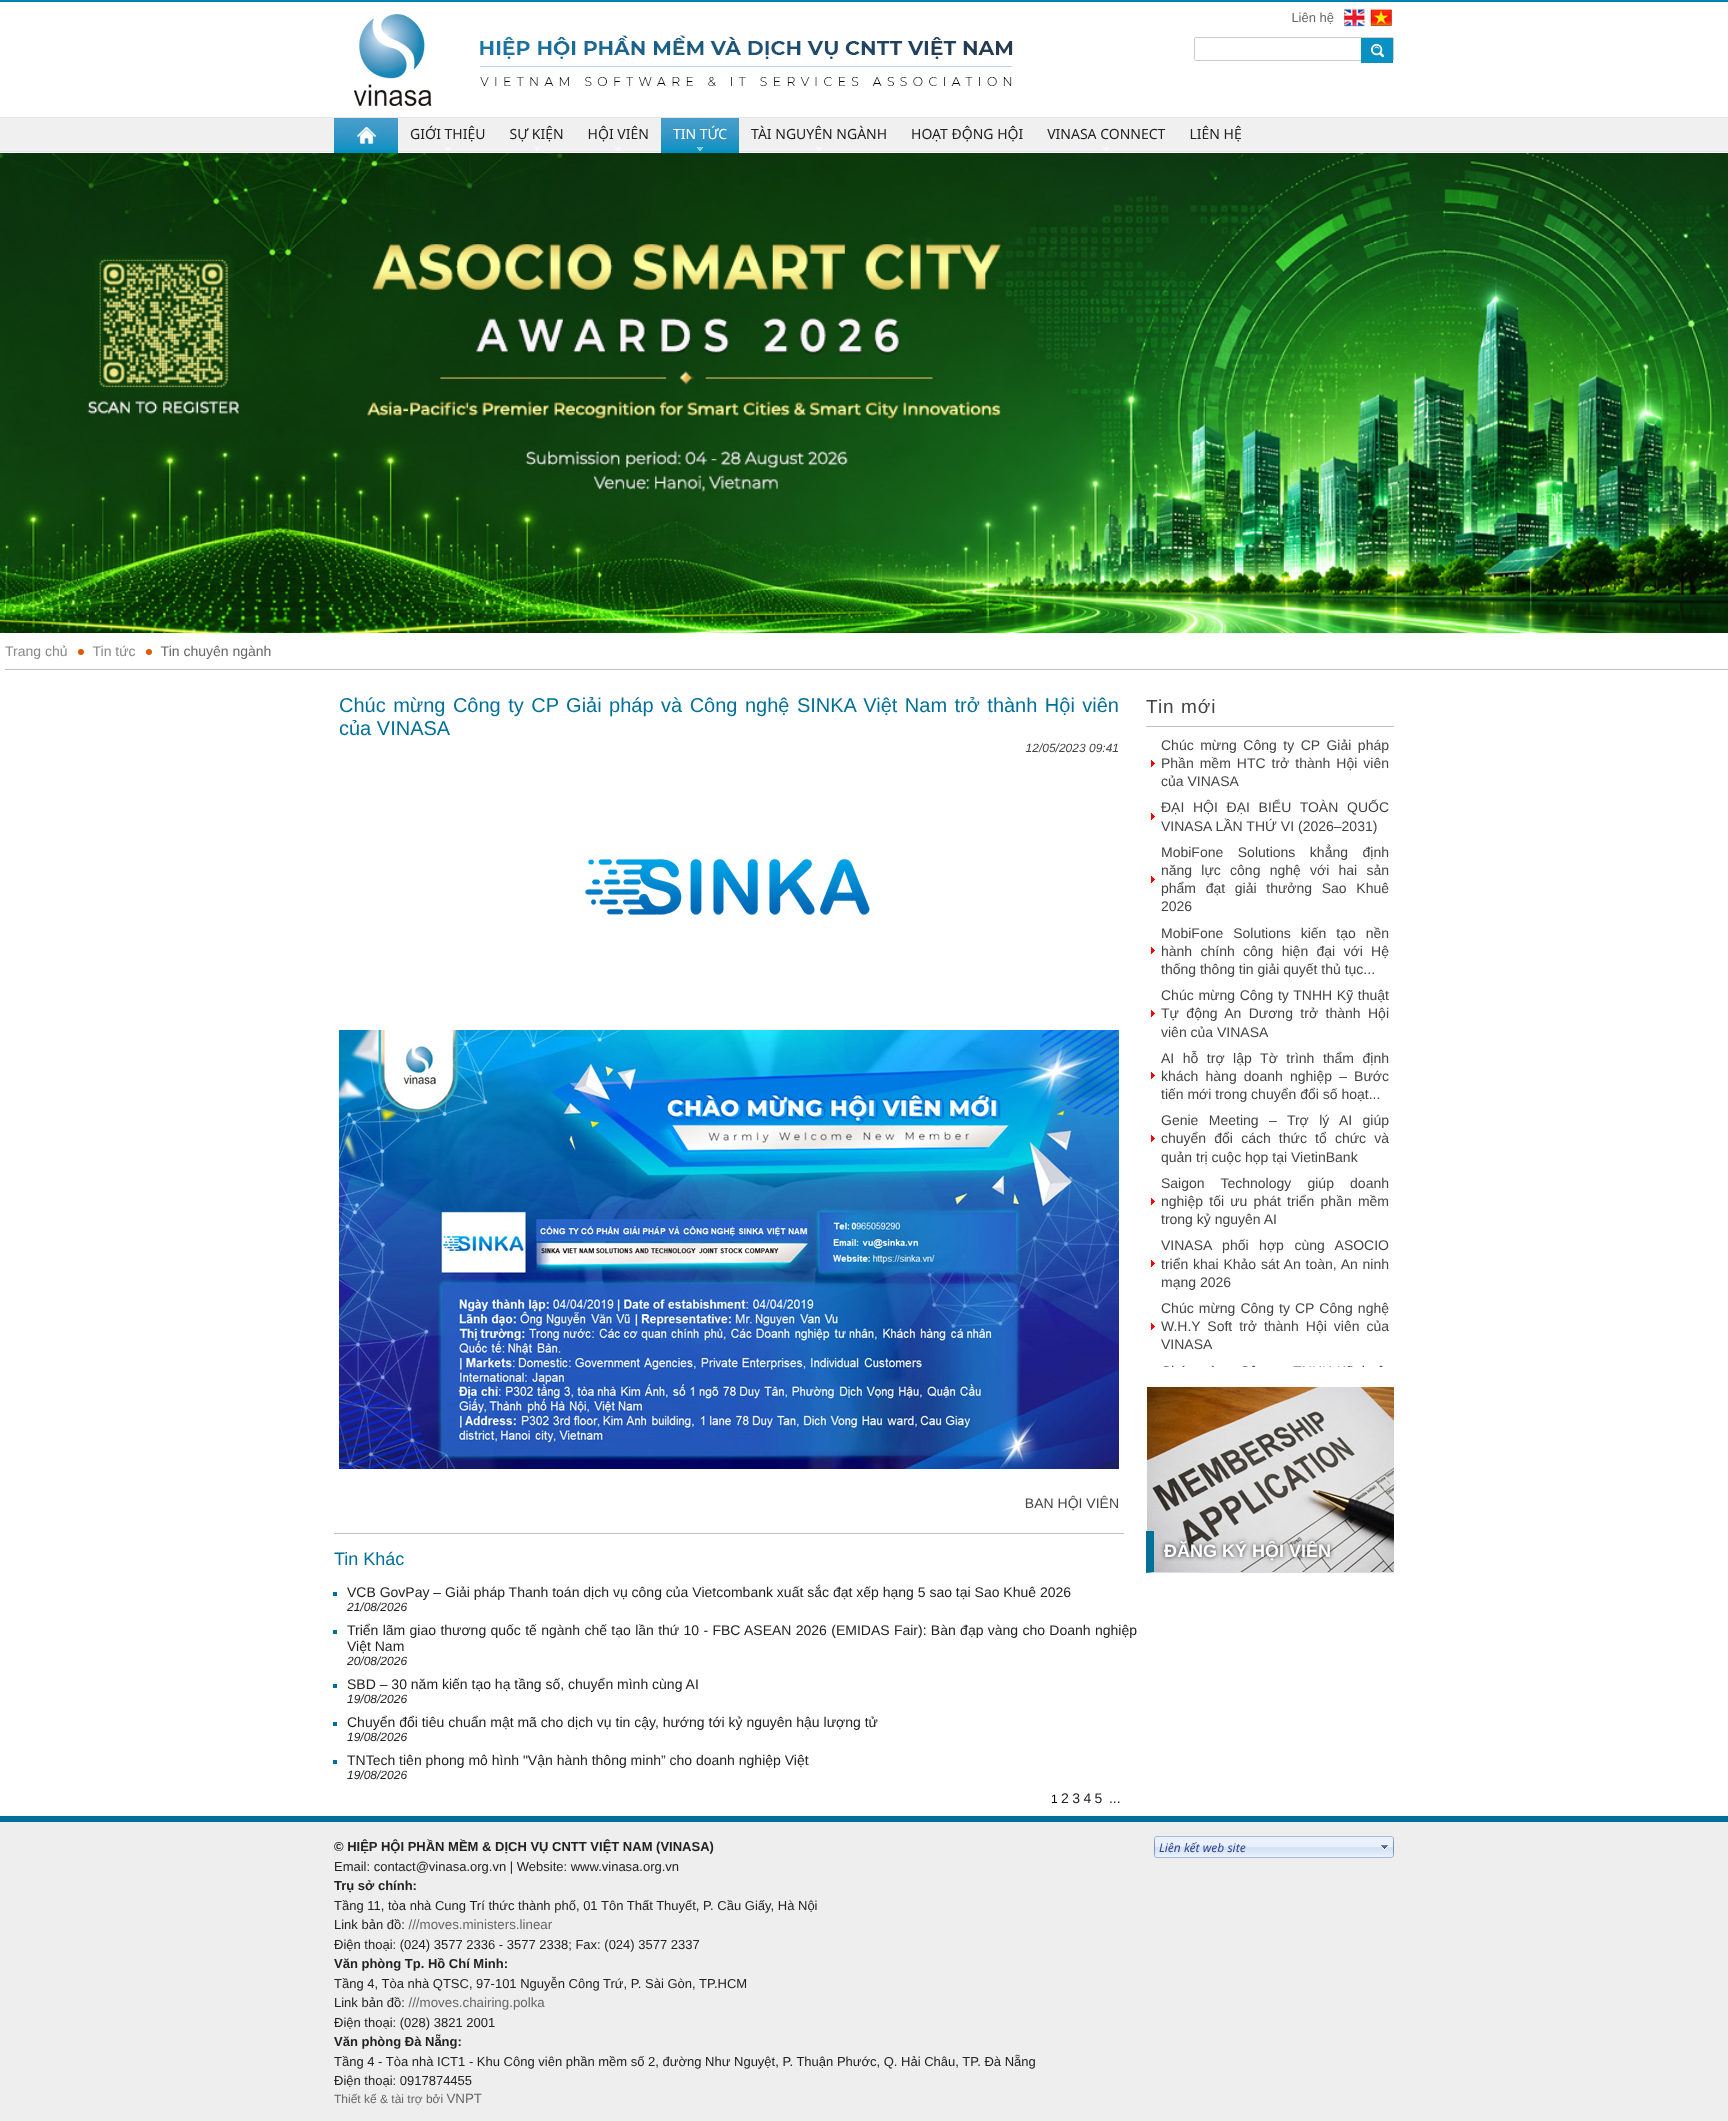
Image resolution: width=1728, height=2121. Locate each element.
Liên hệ (1314, 17)
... (1115, 1798)
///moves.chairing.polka (476, 2002)
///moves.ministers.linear (480, 1924)
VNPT (464, 2098)
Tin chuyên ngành (216, 651)
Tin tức (114, 651)
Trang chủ (36, 651)
